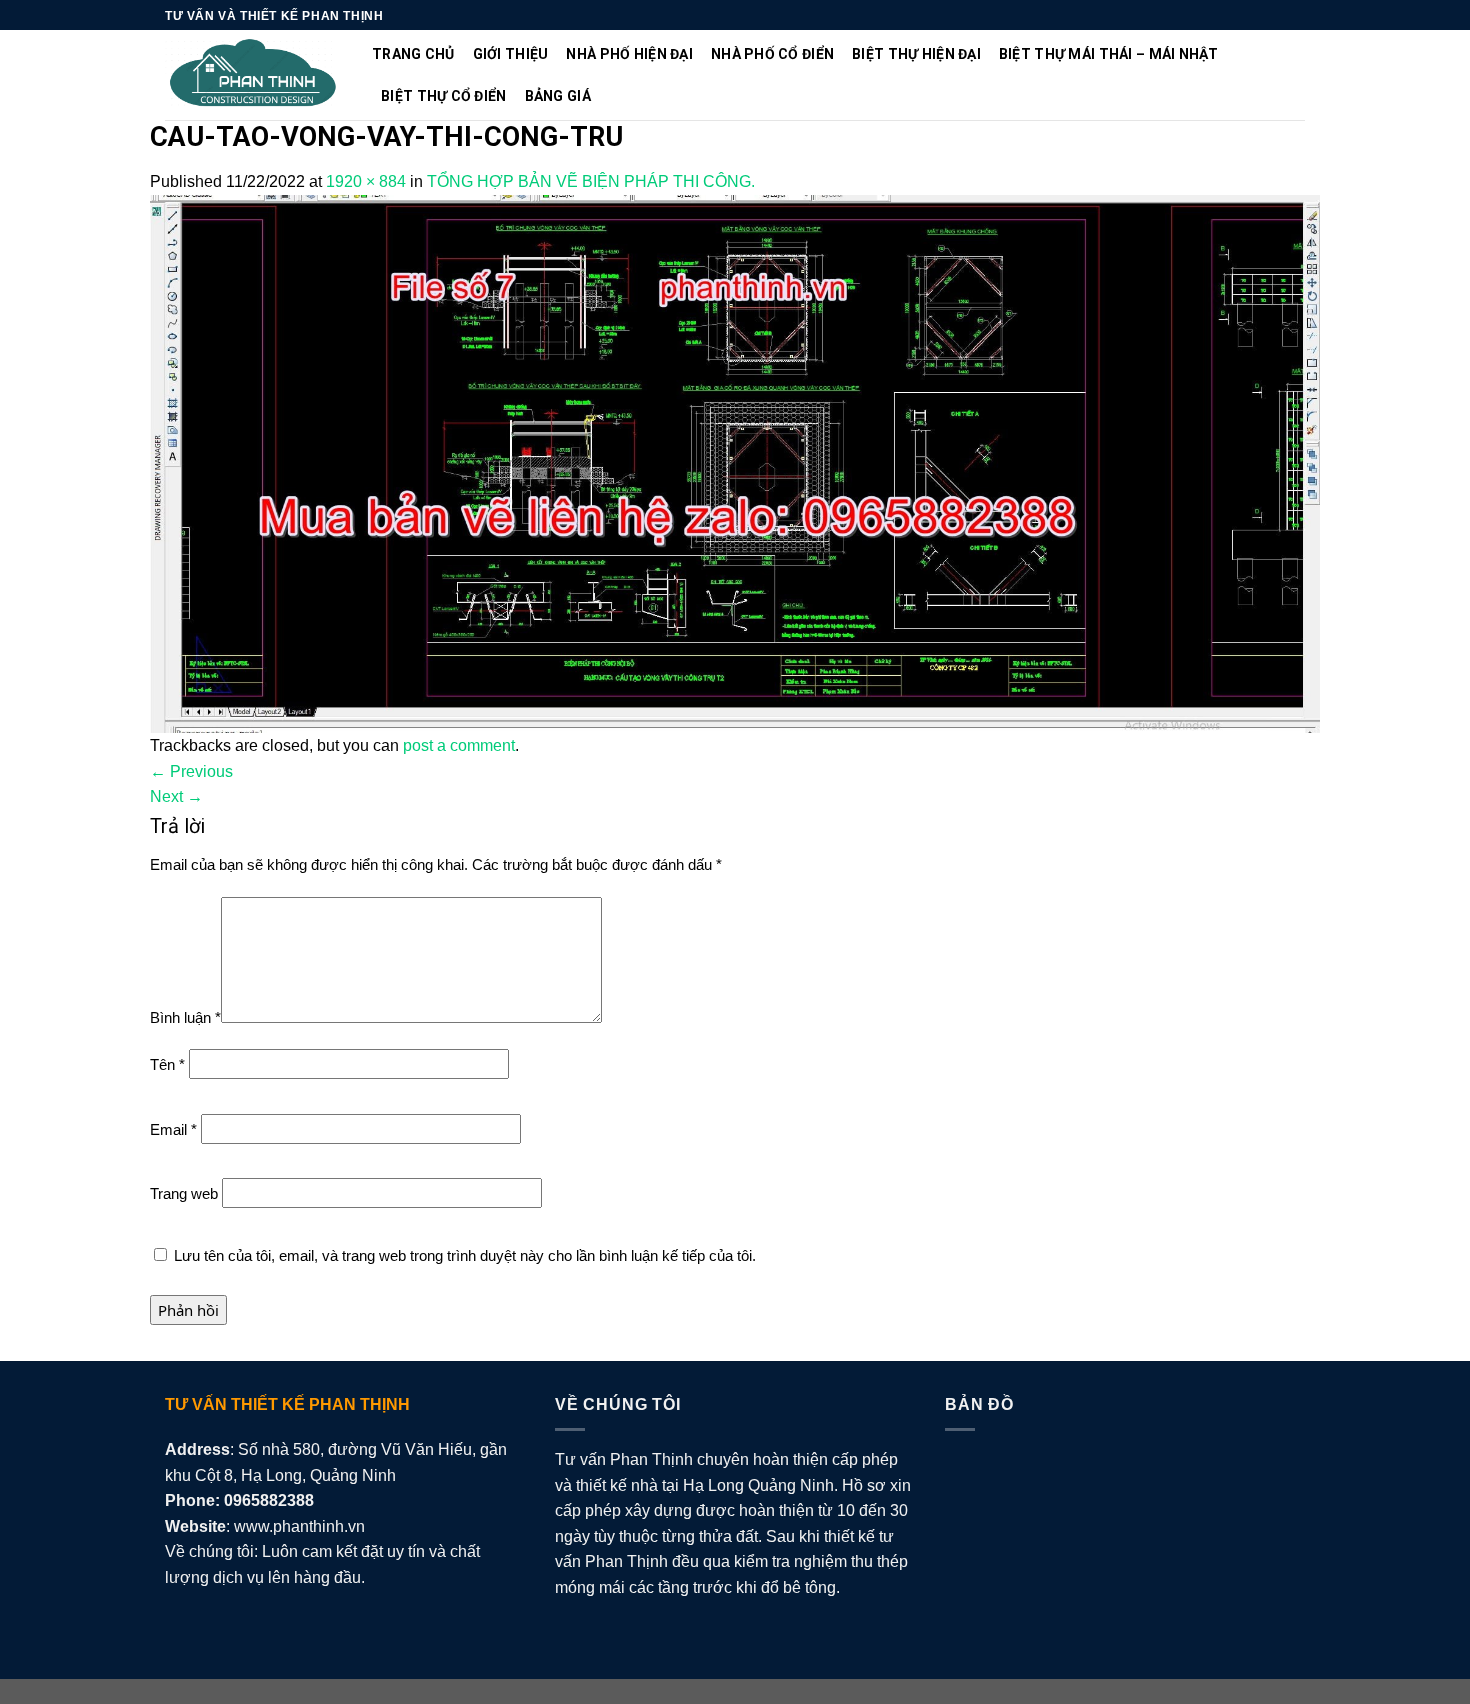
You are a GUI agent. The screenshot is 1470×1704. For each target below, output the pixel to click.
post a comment (459, 745)
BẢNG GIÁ (558, 96)
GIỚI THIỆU (511, 54)
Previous (191, 771)
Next (176, 796)
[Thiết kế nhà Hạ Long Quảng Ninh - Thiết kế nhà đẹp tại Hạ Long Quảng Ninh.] (253, 75)
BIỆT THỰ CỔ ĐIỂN (443, 96)
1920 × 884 (366, 181)
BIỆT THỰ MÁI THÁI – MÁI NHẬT (1109, 54)
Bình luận (185, 1017)
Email (173, 1129)
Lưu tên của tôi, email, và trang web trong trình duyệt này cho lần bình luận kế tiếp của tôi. (465, 1255)
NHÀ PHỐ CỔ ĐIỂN (772, 54)
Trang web (184, 1193)
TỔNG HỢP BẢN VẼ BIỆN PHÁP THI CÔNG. (591, 181)
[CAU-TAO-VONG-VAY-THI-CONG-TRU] (735, 462)
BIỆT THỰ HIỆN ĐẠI (916, 54)
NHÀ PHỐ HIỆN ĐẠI (629, 54)
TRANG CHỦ (413, 54)
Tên (167, 1064)
